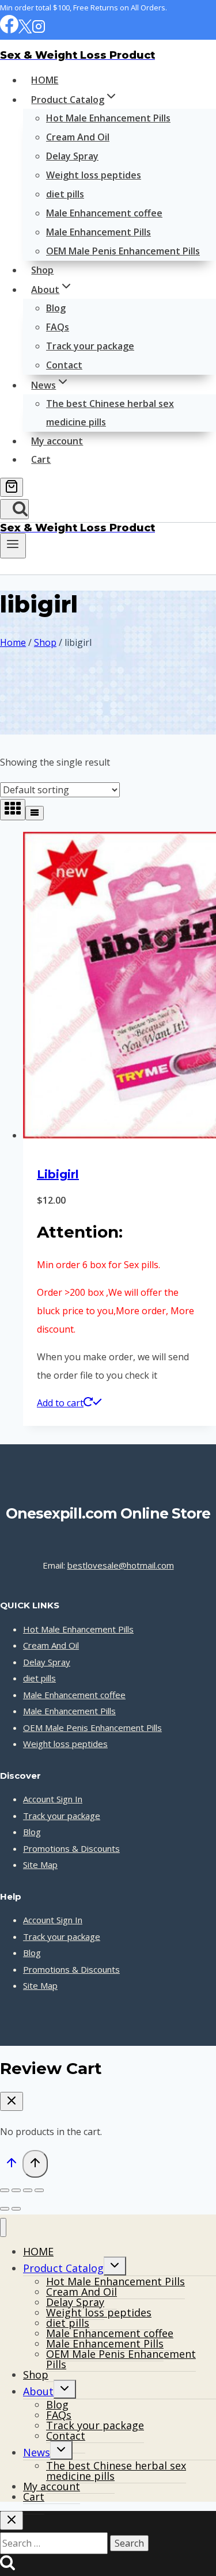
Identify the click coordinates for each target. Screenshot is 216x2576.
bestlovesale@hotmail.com (121, 1565)
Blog (56, 308)
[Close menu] (3, 2227)
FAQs (58, 327)
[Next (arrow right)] (16, 2209)
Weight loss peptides (94, 175)
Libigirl (58, 1174)
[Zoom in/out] (5, 2190)
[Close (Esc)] (39, 2190)
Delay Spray (72, 156)
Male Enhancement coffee (104, 213)
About (38, 2391)
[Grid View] (13, 810)
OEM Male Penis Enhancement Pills (123, 251)
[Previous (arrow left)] (5, 2209)
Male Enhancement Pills (98, 232)
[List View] (35, 813)
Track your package (90, 346)
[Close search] (12, 2520)
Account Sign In (53, 1799)
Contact (64, 365)
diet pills (65, 194)
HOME (45, 80)
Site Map (40, 1865)
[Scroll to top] (11, 2165)
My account (57, 441)
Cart (41, 459)
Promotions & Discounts (71, 1848)
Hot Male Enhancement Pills (108, 118)
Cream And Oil (78, 137)
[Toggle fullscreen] (16, 2190)
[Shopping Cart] (12, 487)
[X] (25, 30)
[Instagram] (39, 30)
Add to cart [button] (60, 1403)
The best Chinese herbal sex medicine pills (110, 413)
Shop (42, 270)
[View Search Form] (14, 509)
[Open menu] (13, 546)
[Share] (28, 2190)
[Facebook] (9, 30)
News (37, 2452)
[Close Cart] (12, 2101)
